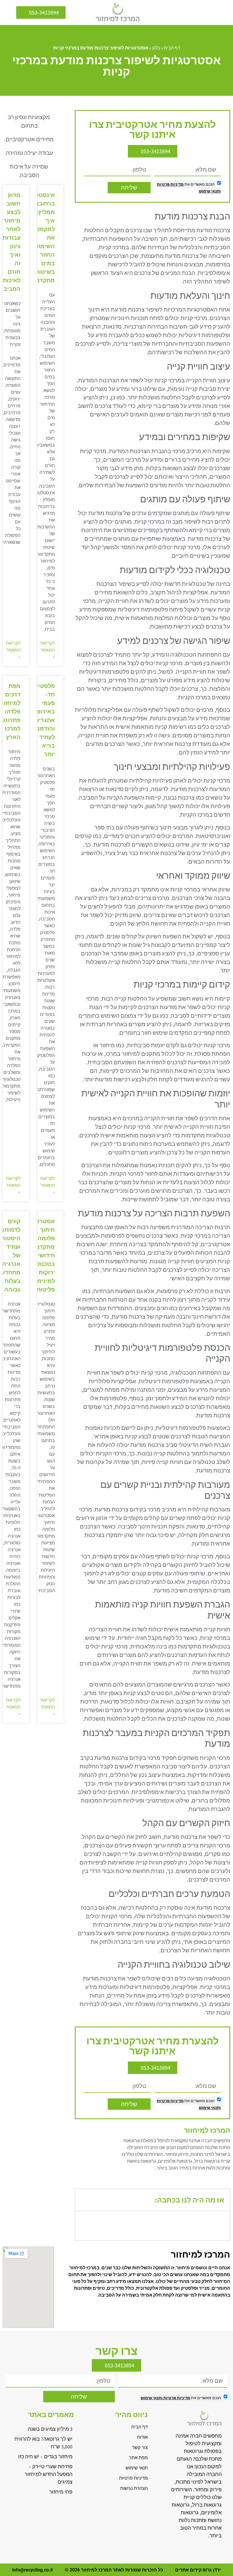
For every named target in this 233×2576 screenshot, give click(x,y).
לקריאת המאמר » (48, 650)
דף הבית (172, 48)
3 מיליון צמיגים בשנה (50, 2429)
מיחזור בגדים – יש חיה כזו (45, 2456)
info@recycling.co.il (32, 2570)
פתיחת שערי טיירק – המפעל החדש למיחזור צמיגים (49, 2474)
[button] (224, 13)
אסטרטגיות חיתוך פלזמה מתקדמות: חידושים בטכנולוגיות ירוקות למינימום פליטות (40, 1255)
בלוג (156, 48)
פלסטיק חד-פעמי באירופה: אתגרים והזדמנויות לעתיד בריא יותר (41, 720)
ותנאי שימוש (210, 191)
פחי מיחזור (61, 2492)
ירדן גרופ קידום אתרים (198, 2570)
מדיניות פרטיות (170, 184)
